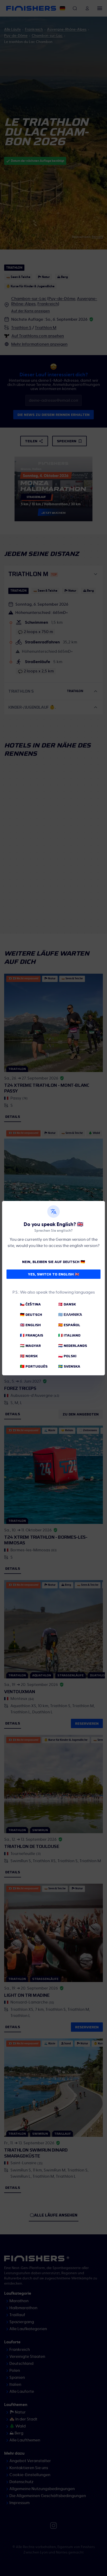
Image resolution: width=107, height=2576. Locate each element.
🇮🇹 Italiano (69, 1335)
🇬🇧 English (30, 1325)
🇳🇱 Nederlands (73, 1346)
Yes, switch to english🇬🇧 (54, 1274)
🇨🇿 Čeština (30, 1304)
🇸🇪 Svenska (69, 1366)
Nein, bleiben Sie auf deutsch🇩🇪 (53, 1262)
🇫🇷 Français (32, 1335)
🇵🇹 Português (34, 1366)
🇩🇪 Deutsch (31, 1315)
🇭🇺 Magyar (30, 1346)
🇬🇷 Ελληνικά (70, 1315)
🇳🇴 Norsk (29, 1356)
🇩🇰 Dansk (67, 1304)
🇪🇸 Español (69, 1325)
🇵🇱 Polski (67, 1356)
